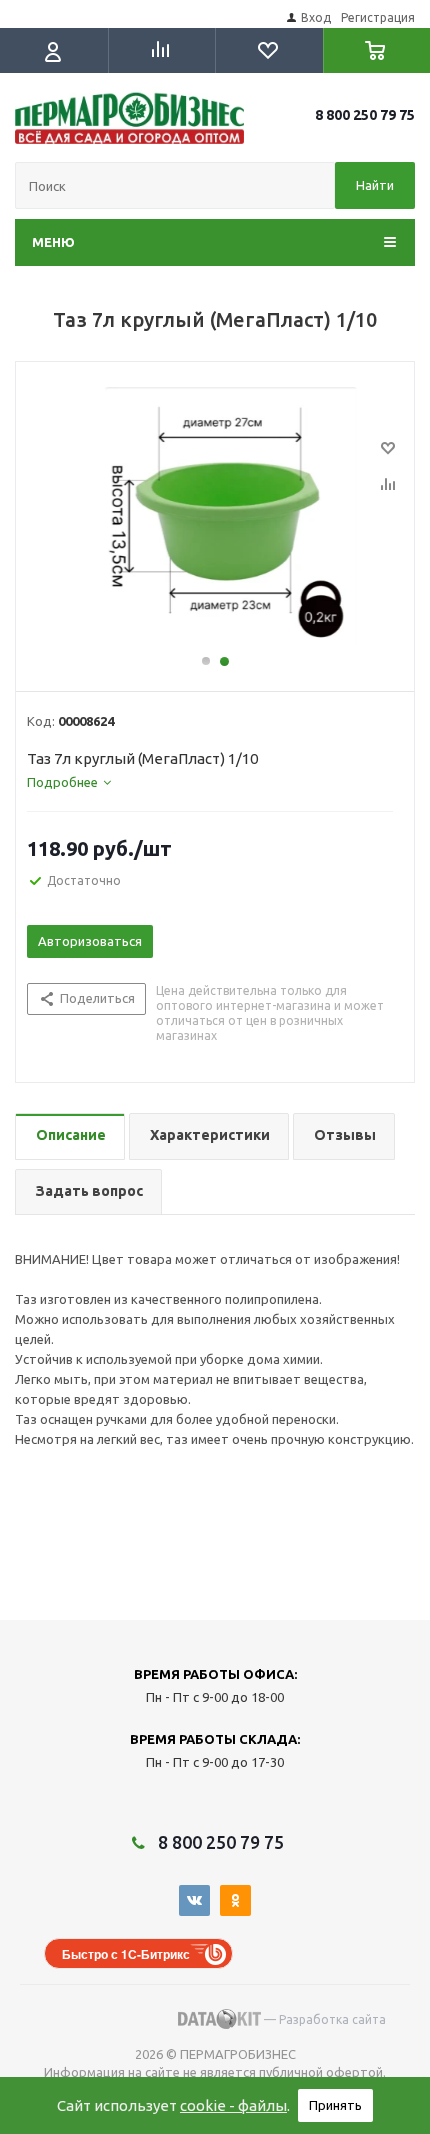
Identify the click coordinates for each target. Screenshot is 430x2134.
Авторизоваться (90, 941)
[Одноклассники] (235, 1900)
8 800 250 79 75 (365, 115)
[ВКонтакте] (194, 1900)
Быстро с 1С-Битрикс (126, 1954)
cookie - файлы (233, 2105)
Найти (375, 185)
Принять (335, 2105)
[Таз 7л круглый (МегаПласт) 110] (215, 517)
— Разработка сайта (323, 2019)
